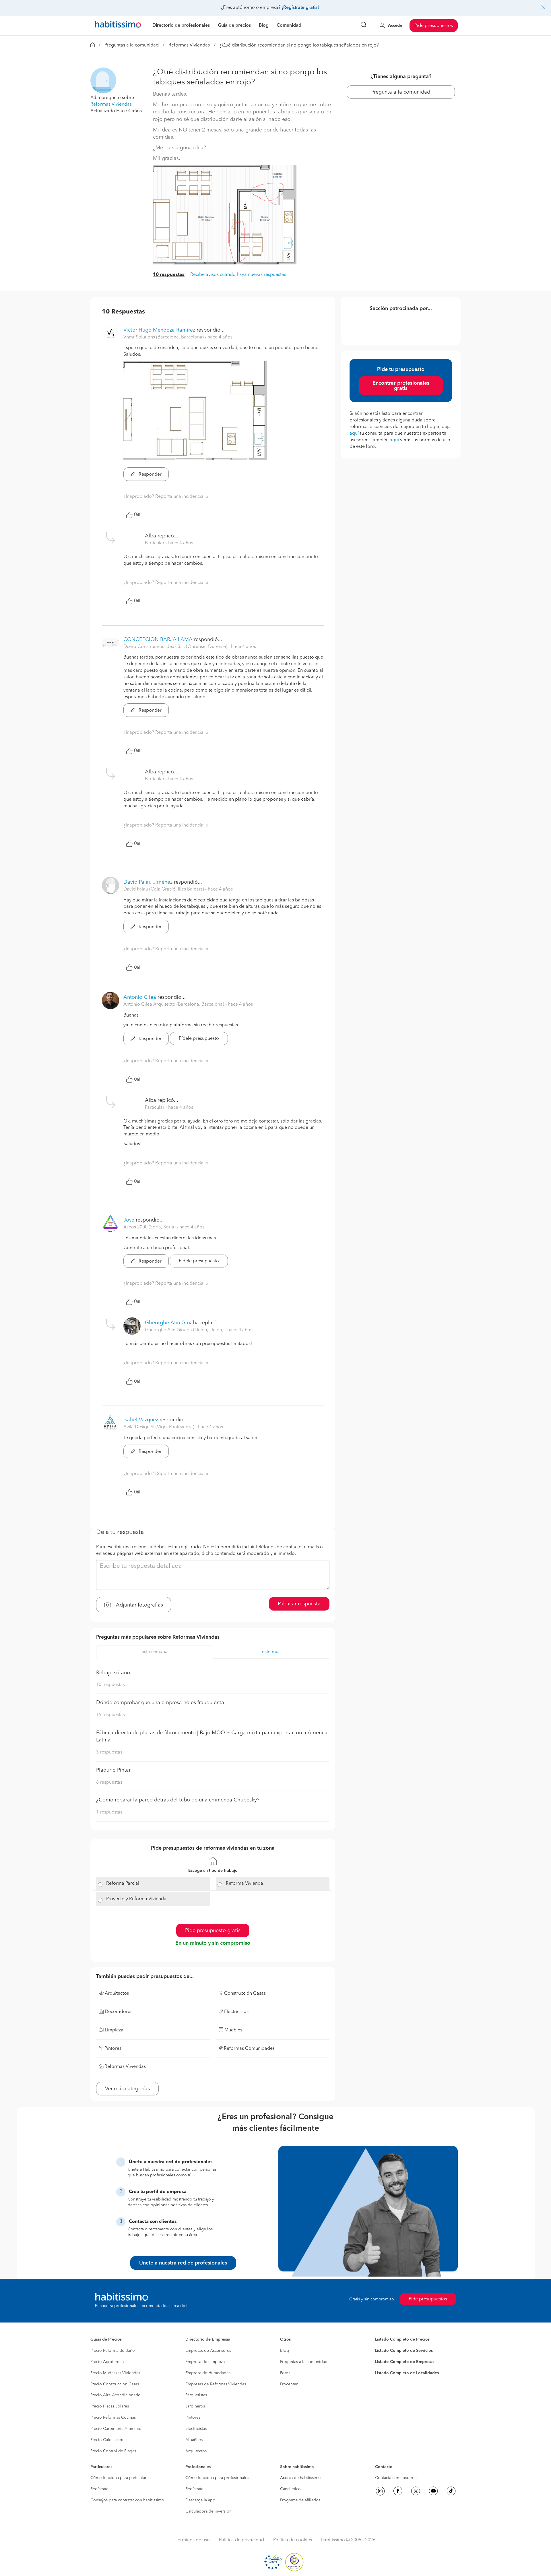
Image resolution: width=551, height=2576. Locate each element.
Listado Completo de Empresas (405, 2362)
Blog (285, 2351)
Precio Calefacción (107, 2440)
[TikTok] (451, 2491)
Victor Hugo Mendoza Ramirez (159, 330)
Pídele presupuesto (199, 1039)
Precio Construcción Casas (115, 2384)
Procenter (289, 2384)
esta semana (155, 1652)
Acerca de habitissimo (300, 2478)
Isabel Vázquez (141, 1420)
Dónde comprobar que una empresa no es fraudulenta (160, 1703)
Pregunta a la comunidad (401, 92)
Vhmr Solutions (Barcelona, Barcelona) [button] (164, 337)
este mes (271, 1652)
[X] (416, 2491)
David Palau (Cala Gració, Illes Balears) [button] (164, 889)
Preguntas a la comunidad (132, 45)
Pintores (193, 2418)
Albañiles (194, 2440)
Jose (129, 1220)
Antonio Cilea (140, 997)
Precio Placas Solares (110, 2406)
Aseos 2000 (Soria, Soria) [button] (150, 1227)
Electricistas (196, 2429)
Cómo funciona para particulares (120, 2478)
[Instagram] (380, 2491)
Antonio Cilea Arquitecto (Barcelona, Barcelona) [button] (174, 1005)
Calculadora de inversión (208, 2511)
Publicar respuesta (299, 1604)
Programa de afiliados (300, 2500)
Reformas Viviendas (189, 45)
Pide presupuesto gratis (213, 1931)
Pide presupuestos (434, 26)
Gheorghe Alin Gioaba (172, 1323)
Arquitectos (196, 2451)
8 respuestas (109, 1783)
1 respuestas (109, 1812)
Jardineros (195, 2406)
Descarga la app (200, 2500)
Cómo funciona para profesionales (217, 2478)
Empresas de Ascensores (208, 2351)
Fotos (285, 2373)
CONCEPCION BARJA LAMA (158, 640)
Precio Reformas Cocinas (113, 2418)
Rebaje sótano (113, 1673)
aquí (354, 433)
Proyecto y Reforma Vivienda (136, 1899)
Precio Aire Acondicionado (116, 2395)
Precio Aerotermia (107, 2362)
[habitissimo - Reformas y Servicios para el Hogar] (118, 26)
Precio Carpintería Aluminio (116, 2429)
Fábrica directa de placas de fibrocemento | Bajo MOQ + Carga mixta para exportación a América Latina (212, 1737)
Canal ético (290, 2489)
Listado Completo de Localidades (407, 2373)
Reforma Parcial (123, 1884)
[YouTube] (433, 2491)
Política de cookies (293, 2540)
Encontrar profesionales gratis (401, 386)
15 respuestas (110, 1715)
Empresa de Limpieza (205, 2362)
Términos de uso (193, 2540)
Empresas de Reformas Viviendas (216, 2384)
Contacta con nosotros (396, 2478)
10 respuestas (169, 275)
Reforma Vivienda (245, 1884)
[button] (103, 80)
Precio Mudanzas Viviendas (115, 2373)
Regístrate (99, 2489)
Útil (137, 515)
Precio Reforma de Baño (113, 2351)
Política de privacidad (241, 2540)
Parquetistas (196, 2395)
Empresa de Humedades (208, 2373)
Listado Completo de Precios (402, 2339)
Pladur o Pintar (113, 1770)
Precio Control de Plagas (113, 2451)
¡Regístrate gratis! (300, 8)
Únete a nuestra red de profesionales (183, 2263)
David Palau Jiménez (148, 882)
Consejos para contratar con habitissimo (127, 2500)
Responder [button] (150, 475)
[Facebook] (398, 2491)
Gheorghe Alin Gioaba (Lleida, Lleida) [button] (185, 1330)
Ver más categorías (127, 2089)
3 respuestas (109, 1752)
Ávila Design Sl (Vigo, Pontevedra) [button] (159, 1427)
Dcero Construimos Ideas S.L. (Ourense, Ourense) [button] (176, 647)
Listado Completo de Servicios (404, 2351)
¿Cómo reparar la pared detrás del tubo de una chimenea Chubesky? (178, 1800)
